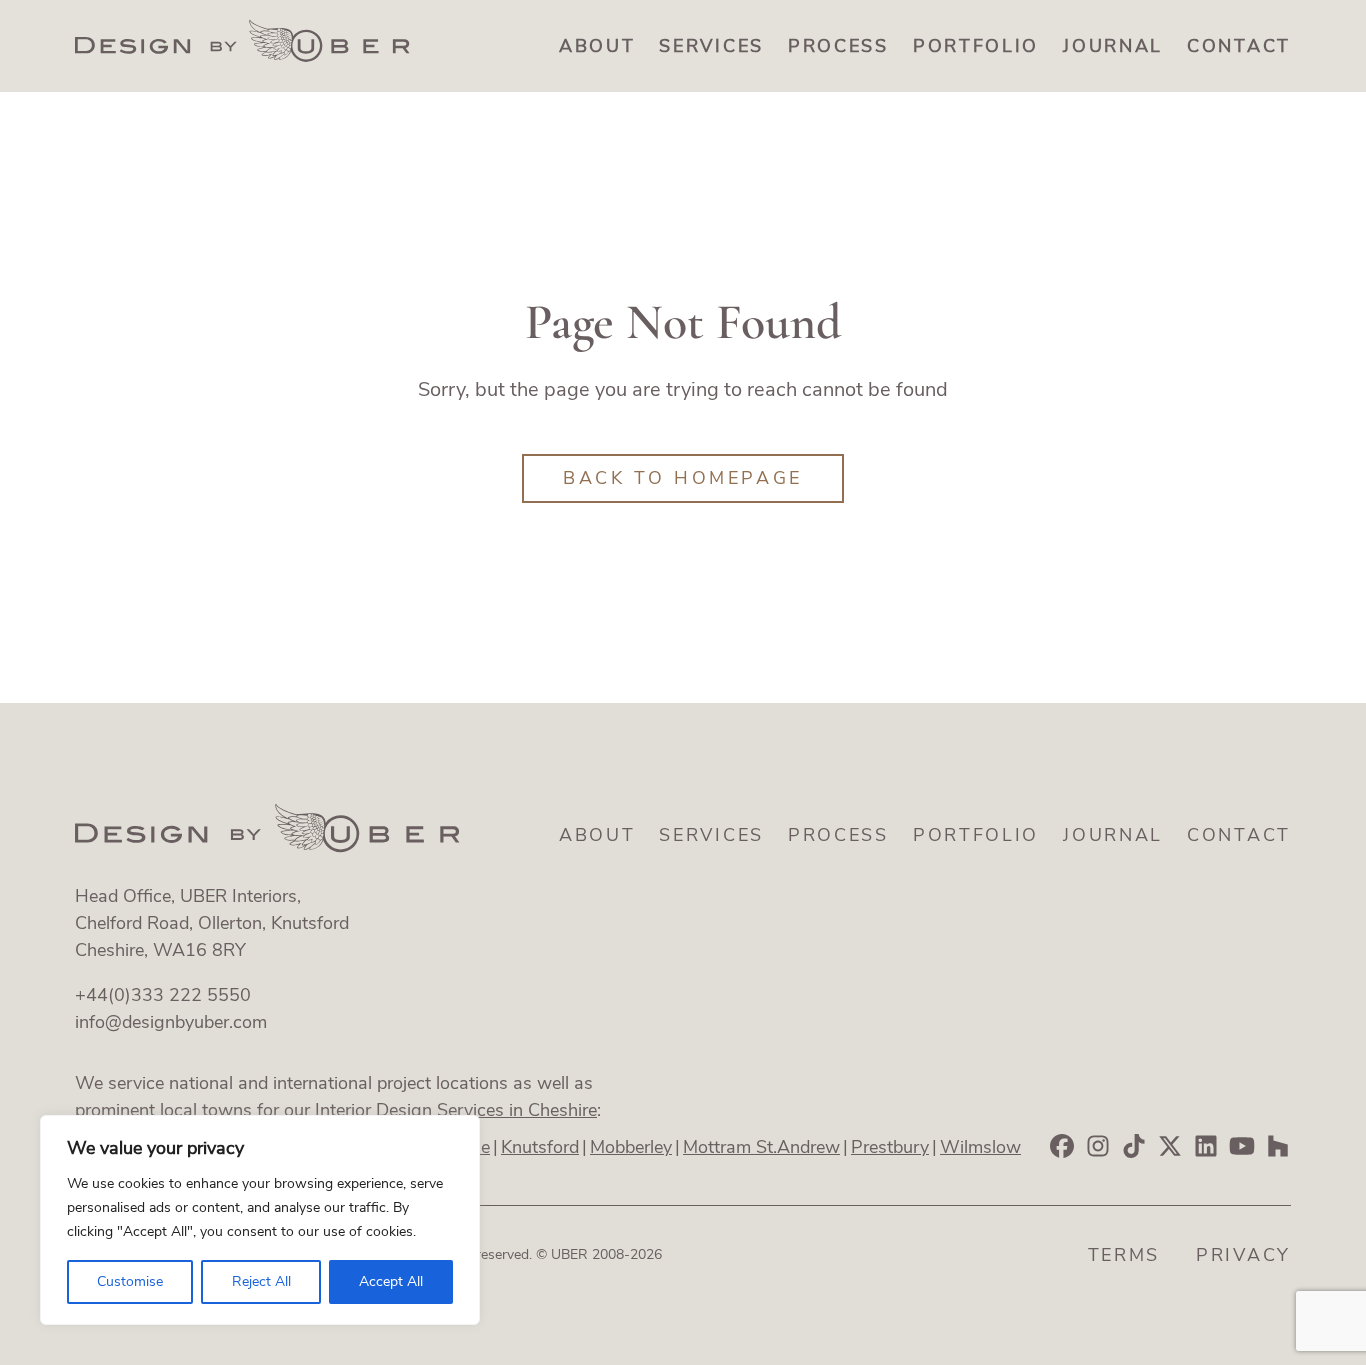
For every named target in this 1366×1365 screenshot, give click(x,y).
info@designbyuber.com (171, 1022)
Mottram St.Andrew (761, 1147)
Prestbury (890, 1147)
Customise (130, 1281)
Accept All (391, 1281)
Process (838, 46)
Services (711, 46)
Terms (1124, 1255)
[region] (260, 1220)
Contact (1239, 46)
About (597, 46)
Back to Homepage (683, 478)
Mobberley (631, 1147)
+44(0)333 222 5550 (163, 995)
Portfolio (976, 46)
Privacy (1243, 1255)
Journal (1113, 46)
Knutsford (540, 1147)
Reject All (261, 1281)
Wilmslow (980, 1147)
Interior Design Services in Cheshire (456, 1110)
